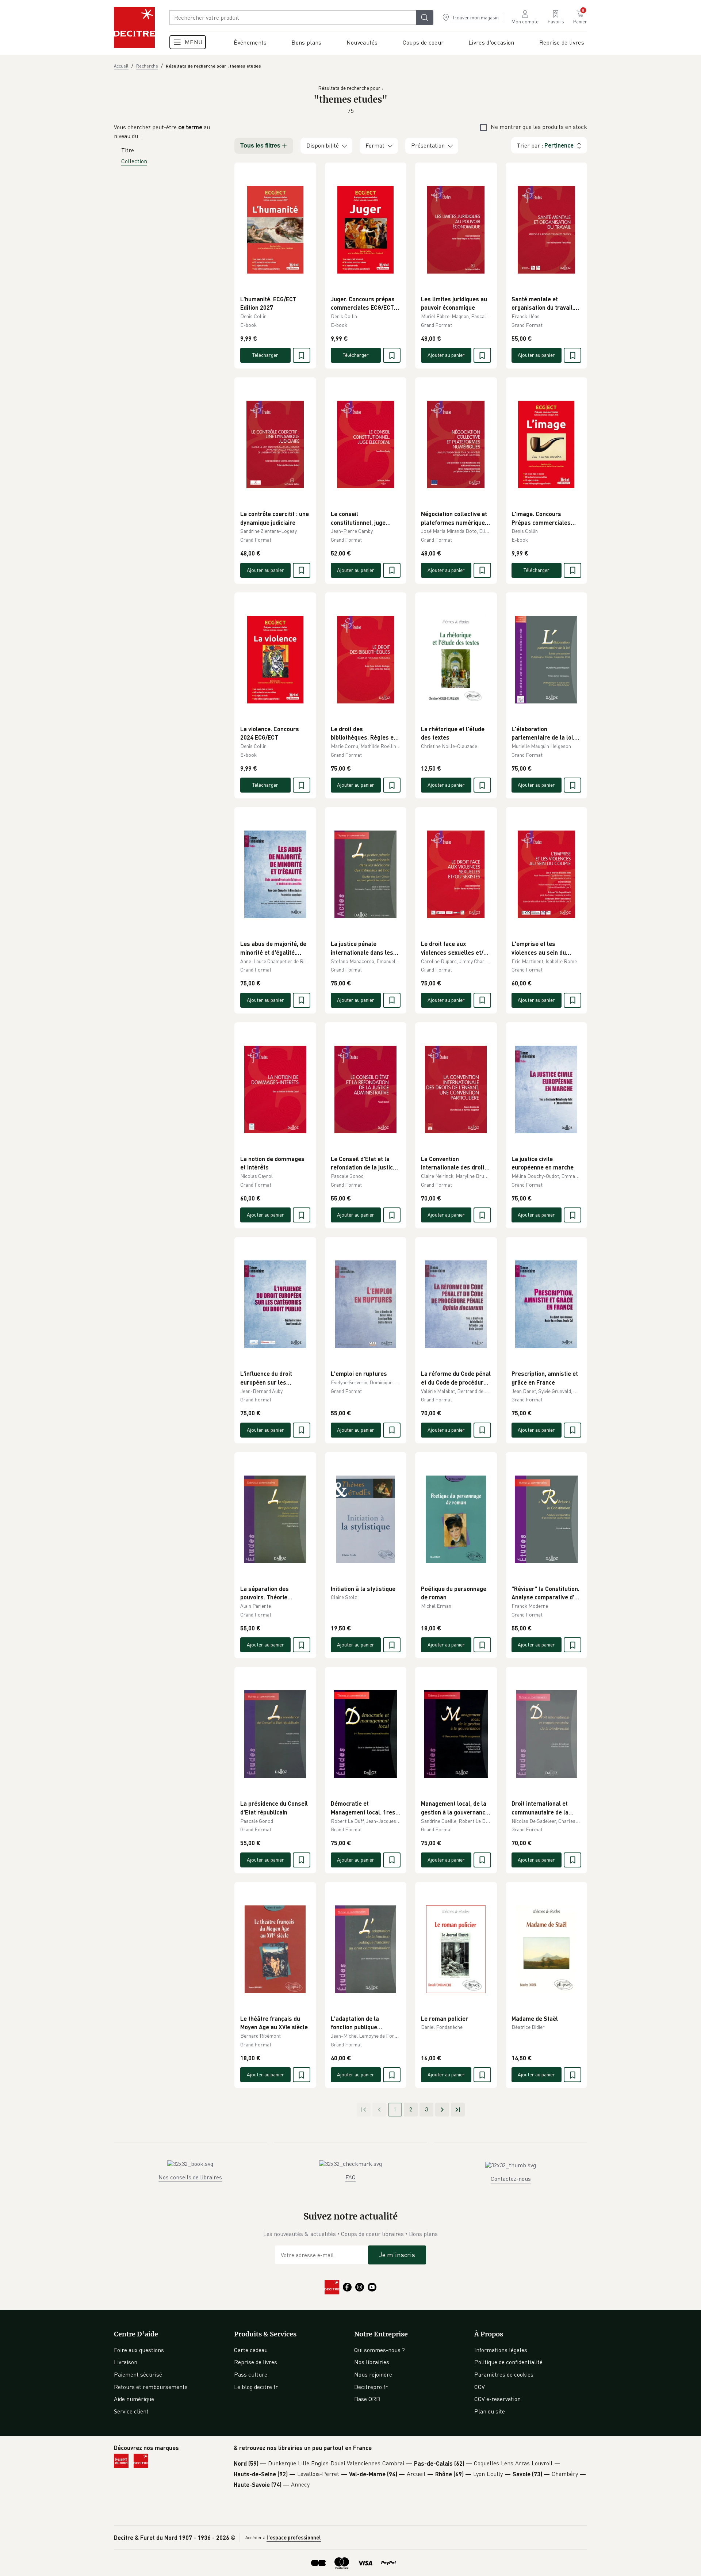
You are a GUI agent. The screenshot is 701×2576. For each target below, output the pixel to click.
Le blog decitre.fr (256, 2387)
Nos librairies (372, 2362)
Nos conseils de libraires (190, 2177)
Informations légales (501, 2350)
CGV (480, 2387)
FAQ (350, 2177)
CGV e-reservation (497, 2399)
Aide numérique (134, 2399)
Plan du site (490, 2411)
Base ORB (367, 2399)
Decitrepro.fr (371, 2387)
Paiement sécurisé (138, 2374)
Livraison (126, 2362)
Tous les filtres (260, 146)
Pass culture (251, 2374)
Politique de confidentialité (508, 2362)
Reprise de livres (256, 2362)
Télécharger (265, 355)
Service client (131, 2411)
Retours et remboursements (151, 2387)
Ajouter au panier (446, 355)
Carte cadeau (251, 2350)
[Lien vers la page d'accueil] (134, 27)
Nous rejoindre (373, 2374)
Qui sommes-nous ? (380, 2350)
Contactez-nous (511, 2179)
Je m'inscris (397, 2255)
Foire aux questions (139, 2350)
